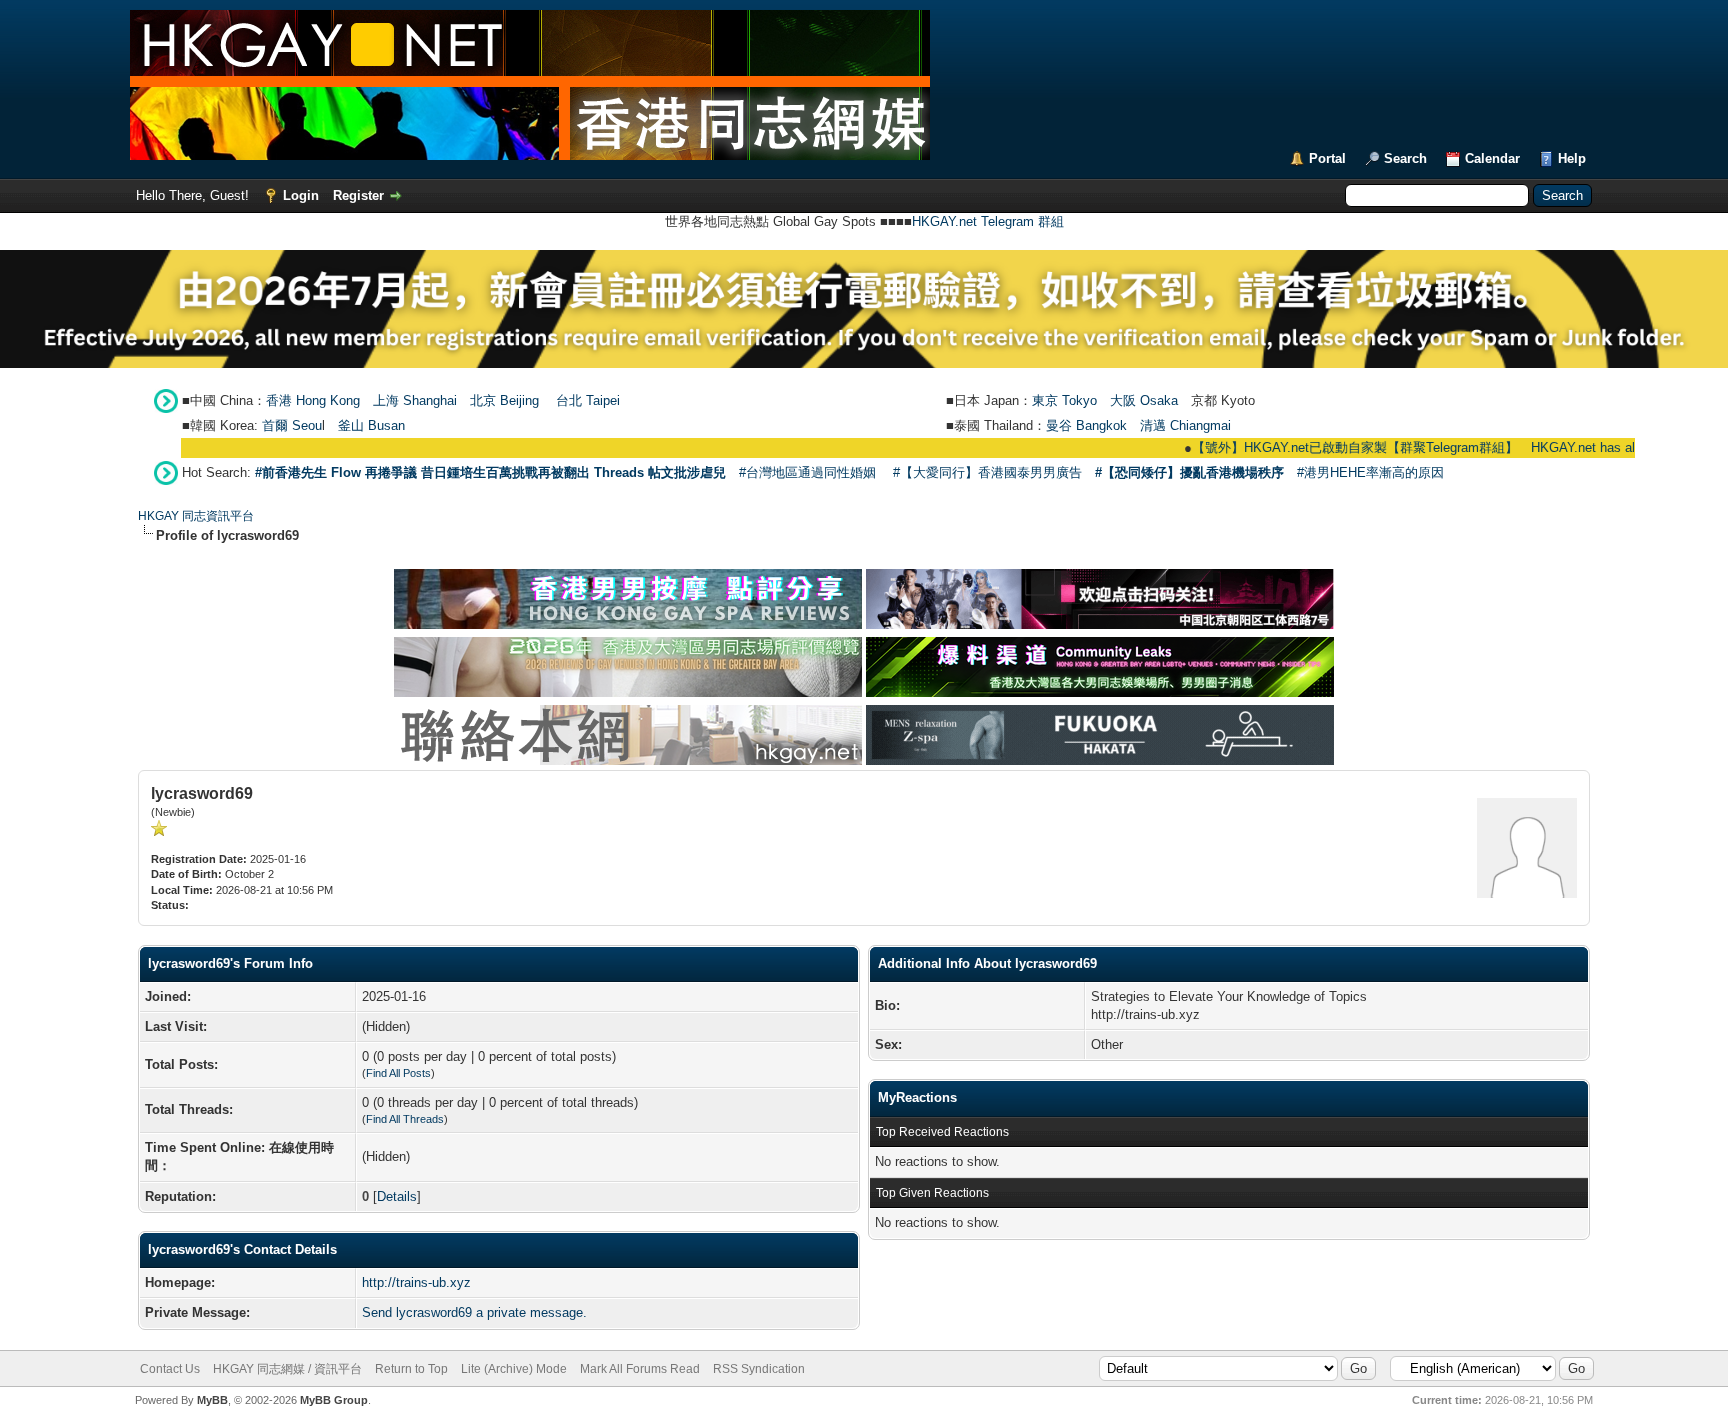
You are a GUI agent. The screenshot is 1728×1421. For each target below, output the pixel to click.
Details (397, 1196)
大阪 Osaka (1144, 400)
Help (1572, 158)
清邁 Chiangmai (1185, 425)
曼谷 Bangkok (1086, 425)
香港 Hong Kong (313, 400)
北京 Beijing (504, 400)
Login (301, 195)
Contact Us (170, 1369)
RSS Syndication (759, 1369)
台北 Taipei (588, 400)
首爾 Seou (292, 425)
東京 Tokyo (1064, 400)
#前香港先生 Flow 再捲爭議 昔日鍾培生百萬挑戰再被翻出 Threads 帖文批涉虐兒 (490, 472)
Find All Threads (405, 1119)
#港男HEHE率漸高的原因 (1370, 472)
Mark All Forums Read (640, 1369)
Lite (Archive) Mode (514, 1369)
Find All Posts (398, 1073)
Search (1405, 158)
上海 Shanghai (415, 400)
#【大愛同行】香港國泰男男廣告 (987, 472)
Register (358, 195)
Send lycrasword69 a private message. (474, 1312)
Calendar (1492, 158)
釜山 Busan (371, 425)
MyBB (212, 1400)
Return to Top (411, 1369)
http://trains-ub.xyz (416, 1282)
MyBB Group (334, 1400)
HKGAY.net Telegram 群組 (988, 221)
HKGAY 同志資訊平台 (196, 516)
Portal (1327, 158)
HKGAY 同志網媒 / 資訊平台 (287, 1369)
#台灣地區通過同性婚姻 (807, 472)
